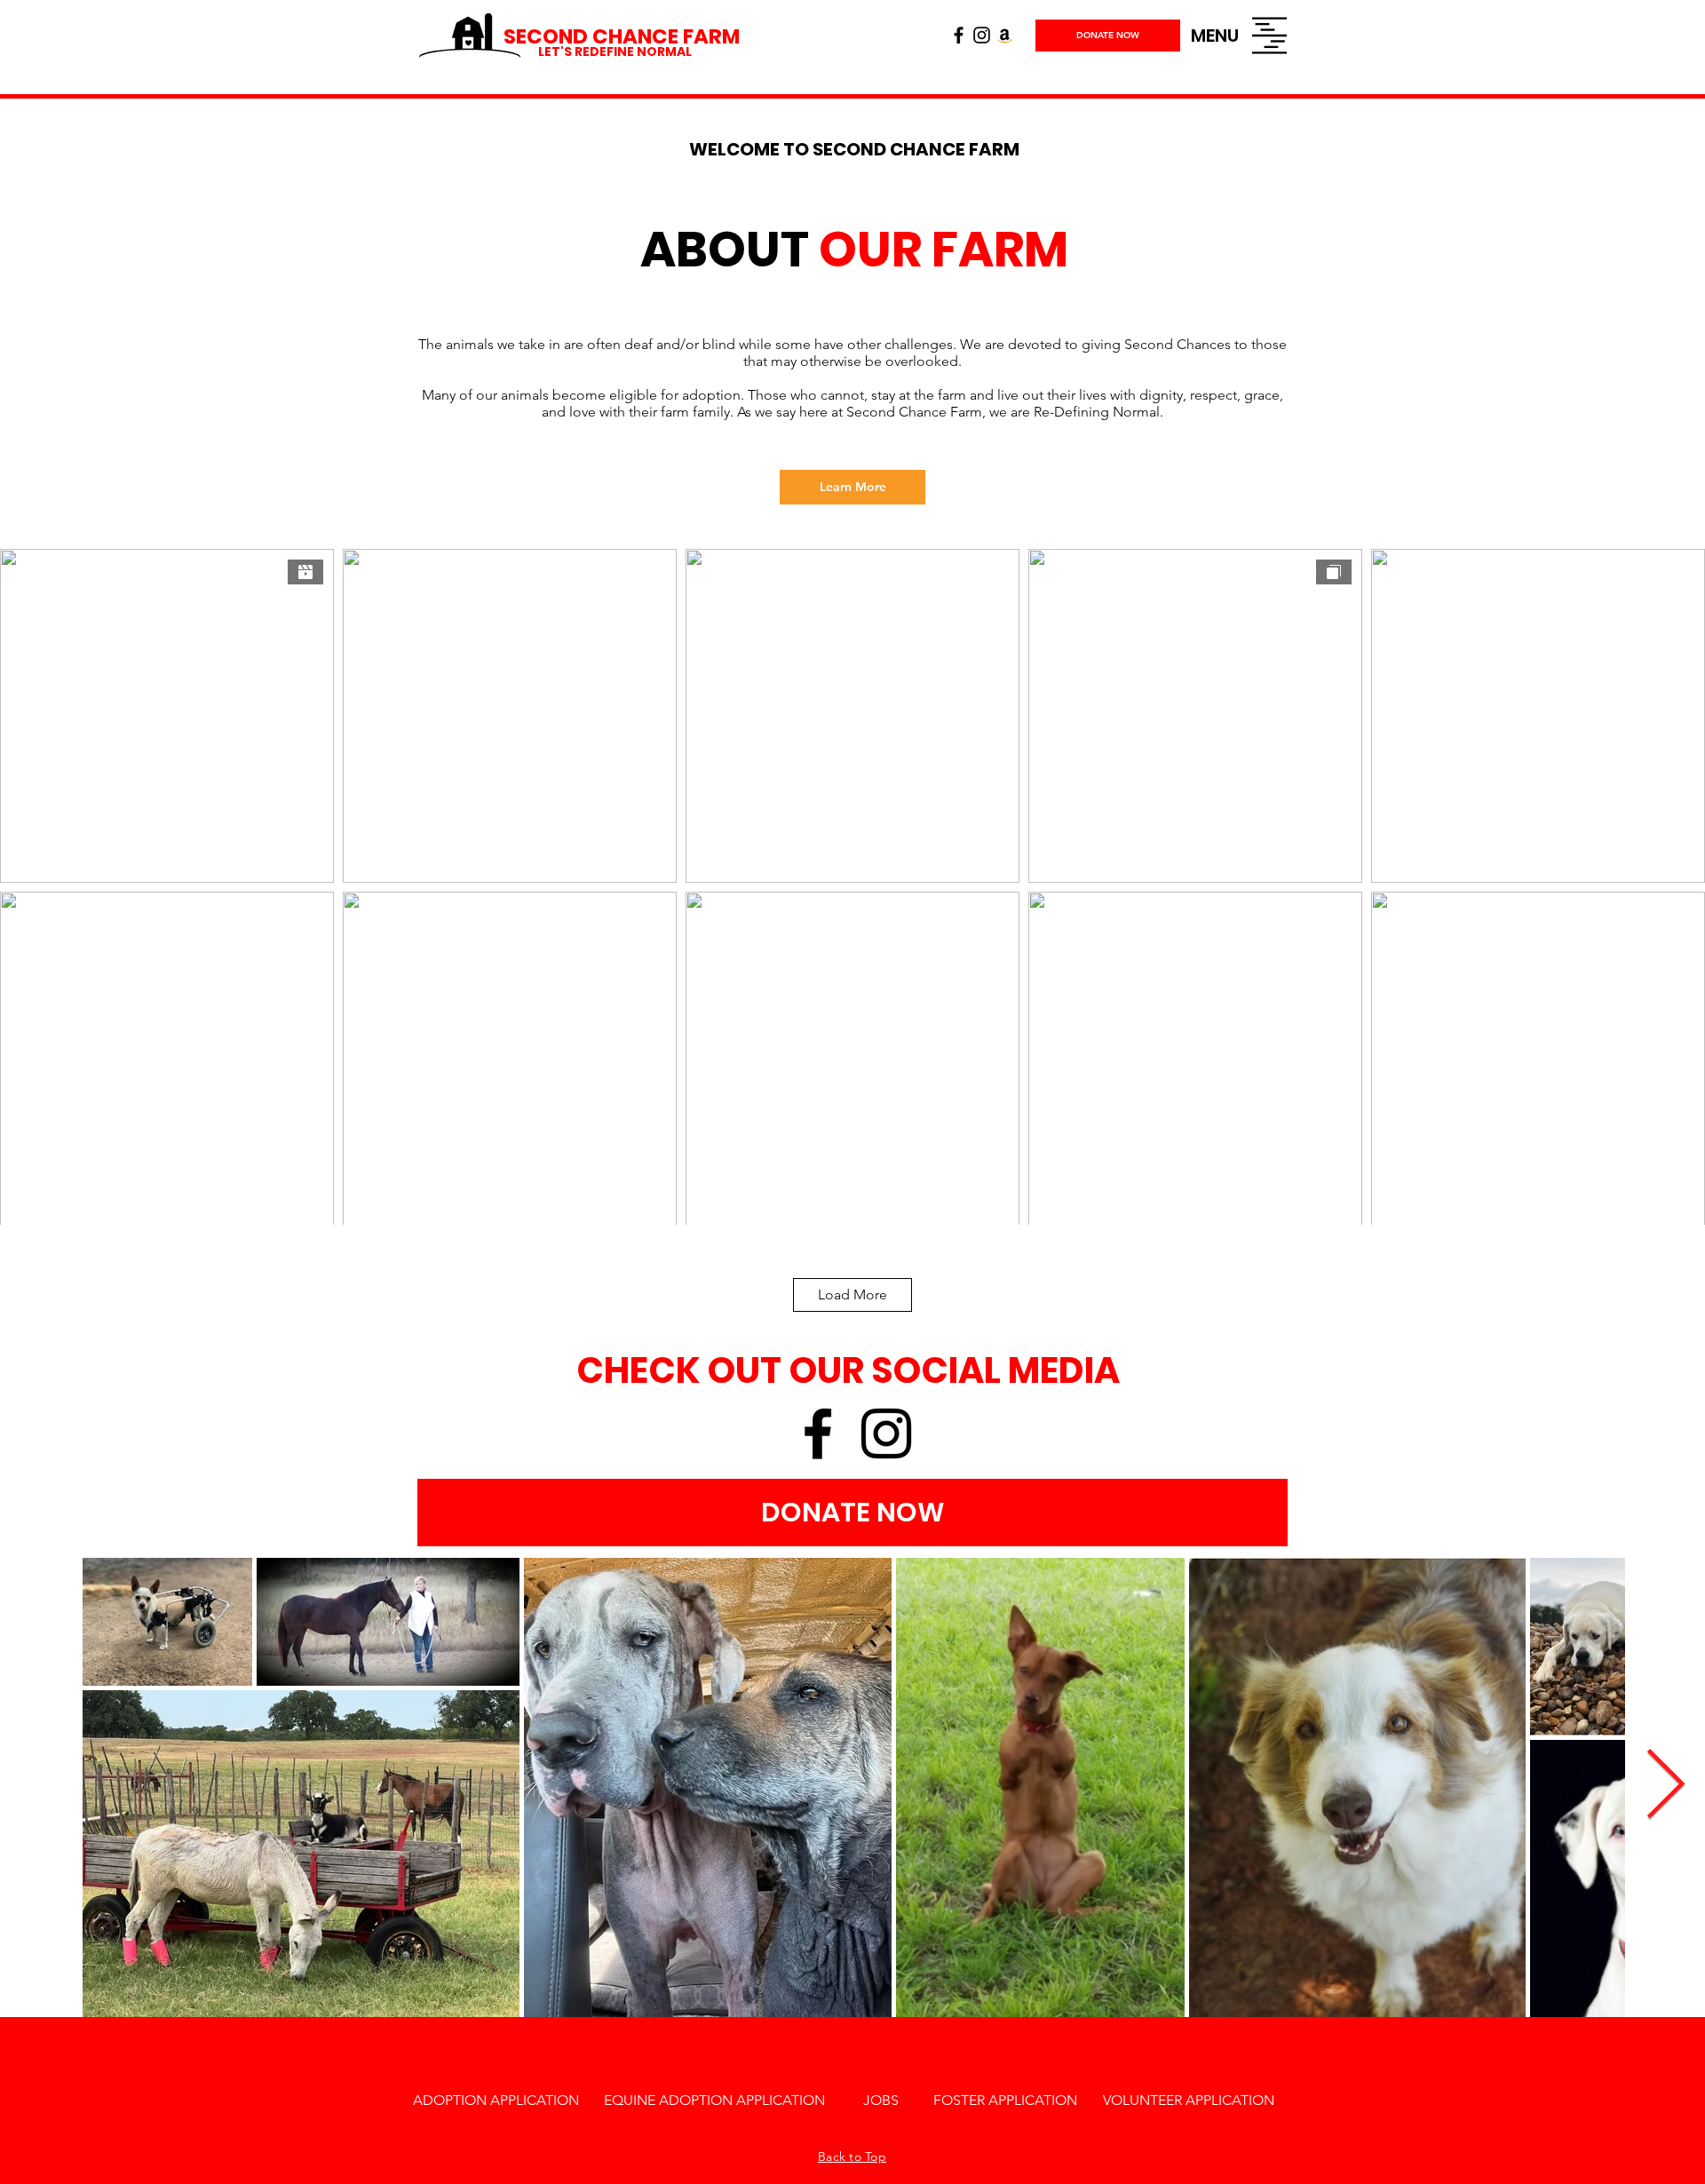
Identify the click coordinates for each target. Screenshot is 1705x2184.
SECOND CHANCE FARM (622, 36)
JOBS (881, 2100)
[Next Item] (1665, 1787)
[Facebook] (959, 35)
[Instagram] (982, 35)
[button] (1215, 36)
